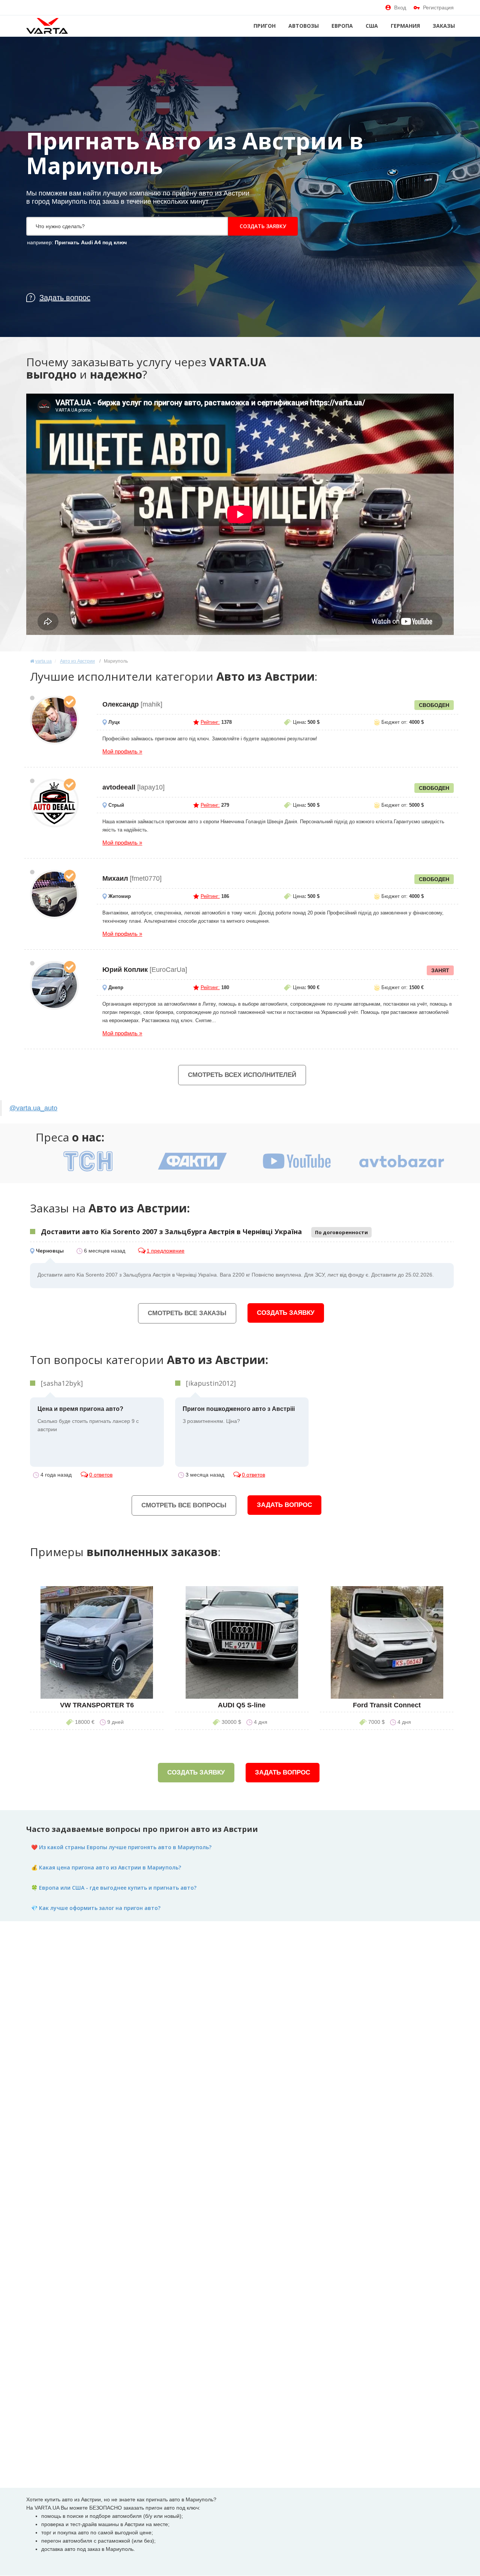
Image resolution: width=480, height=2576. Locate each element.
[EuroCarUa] (54, 985)
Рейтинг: (210, 722)
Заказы (444, 26)
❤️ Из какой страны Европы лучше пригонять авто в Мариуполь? (121, 1847)
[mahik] (54, 720)
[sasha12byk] (62, 1383)
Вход (400, 8)
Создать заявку (263, 226)
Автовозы (304, 26)
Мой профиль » (122, 751)
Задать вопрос (284, 1505)
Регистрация (438, 8)
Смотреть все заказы (187, 1313)
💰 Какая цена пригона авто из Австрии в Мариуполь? (106, 1867)
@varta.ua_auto (33, 1108)
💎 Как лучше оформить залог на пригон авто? (96, 1908)
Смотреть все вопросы (184, 1505)
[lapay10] (54, 803)
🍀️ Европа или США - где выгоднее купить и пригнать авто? (114, 1888)
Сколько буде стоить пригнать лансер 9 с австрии (88, 1419)
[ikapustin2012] (211, 1383)
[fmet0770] (54, 894)
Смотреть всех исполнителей (242, 1075)
